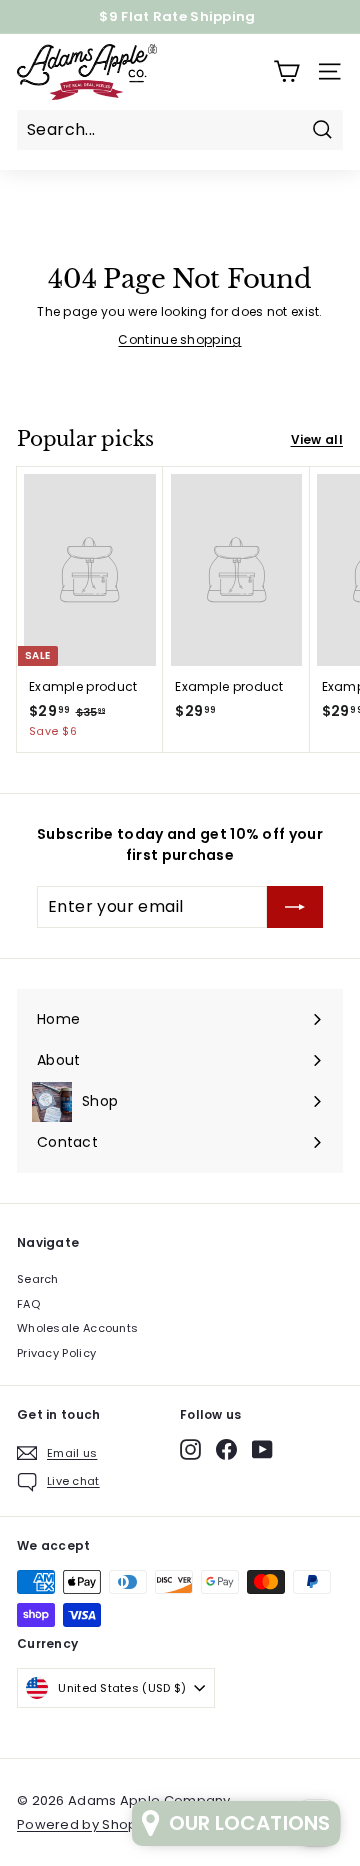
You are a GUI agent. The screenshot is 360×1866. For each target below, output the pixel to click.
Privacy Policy (56, 1353)
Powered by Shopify (84, 1824)
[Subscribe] (295, 907)
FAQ (28, 1304)
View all (317, 439)
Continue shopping (179, 339)
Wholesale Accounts (77, 1328)
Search (38, 1279)
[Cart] (286, 71)
